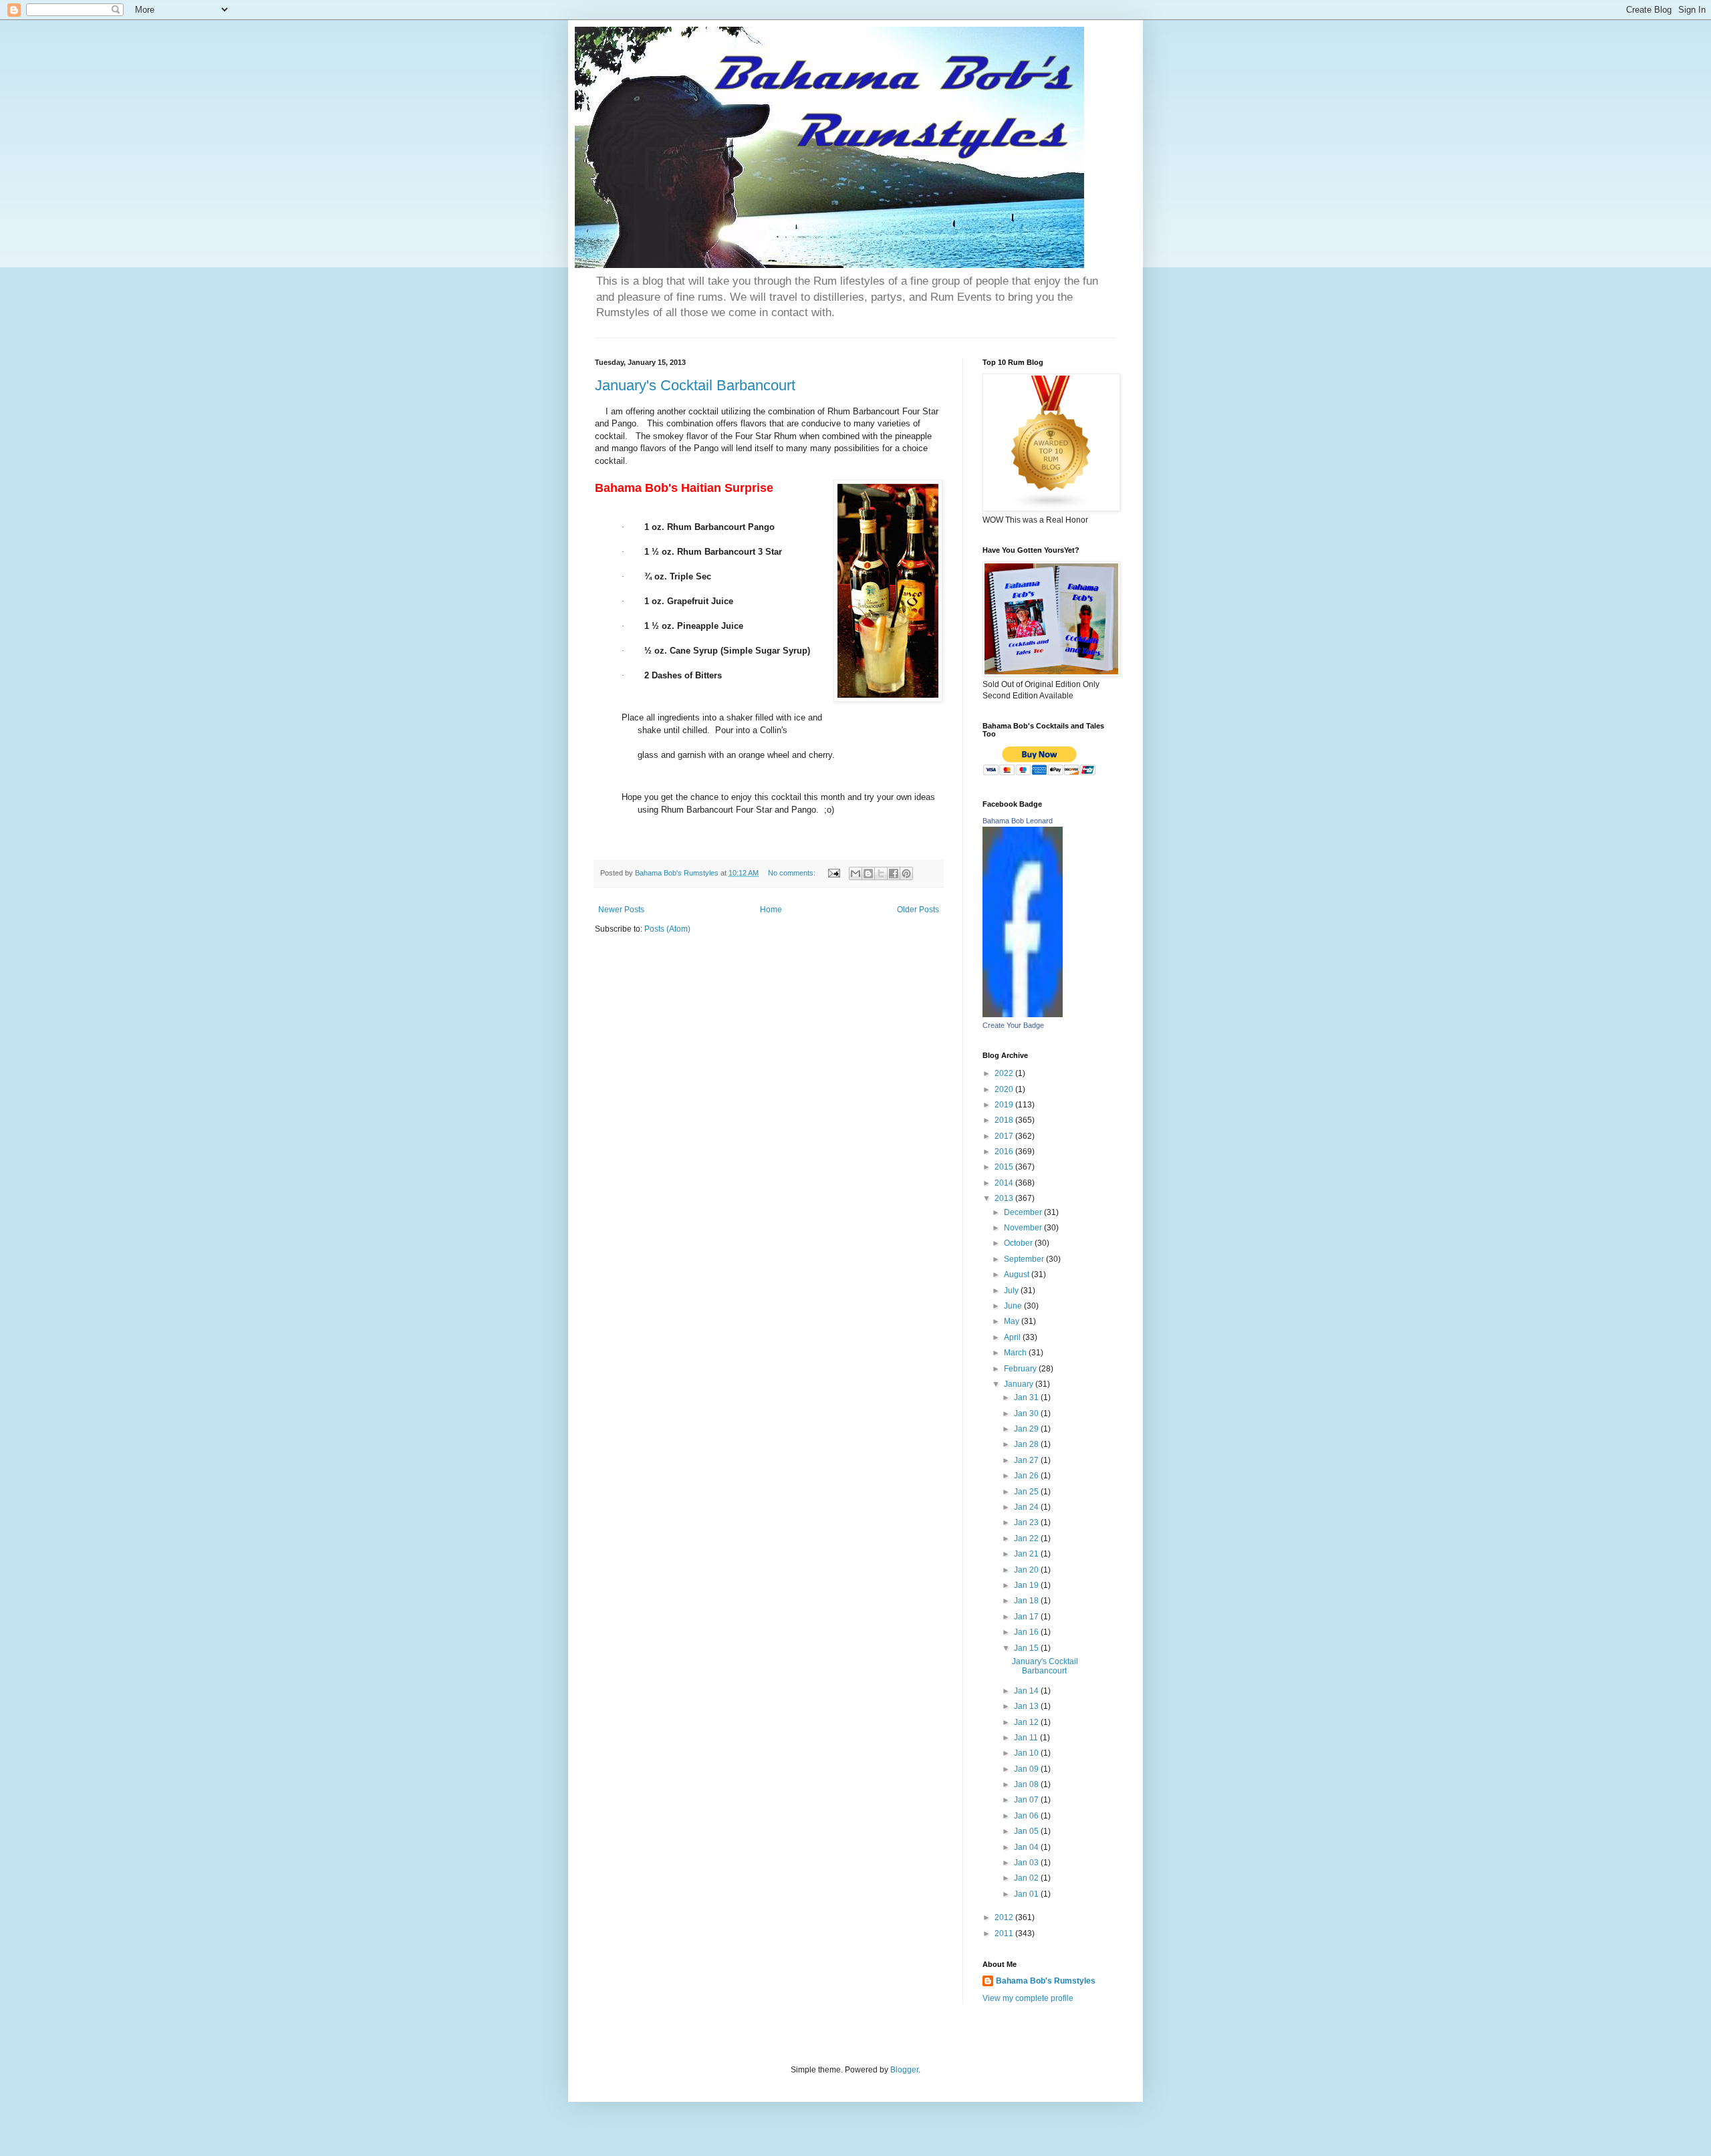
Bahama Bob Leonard (1018, 821)
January (1020, 1384)
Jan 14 (1027, 1691)
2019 (1005, 1105)
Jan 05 (1027, 1831)
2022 (1005, 1073)
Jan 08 (1027, 1784)
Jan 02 (1027, 1878)
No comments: (793, 873)
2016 (1005, 1152)
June (1014, 1306)
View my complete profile (1028, 1998)
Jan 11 (1027, 1738)
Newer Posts (621, 910)
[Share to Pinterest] (906, 873)
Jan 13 (1027, 1706)
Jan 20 (1027, 1570)
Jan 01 (1027, 1894)
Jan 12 (1027, 1722)
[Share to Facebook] (894, 873)
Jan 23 (1027, 1522)
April (1013, 1337)
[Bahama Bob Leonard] (1023, 1015)
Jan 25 (1027, 1492)
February (1021, 1369)
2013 (1005, 1198)
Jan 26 (1027, 1476)
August (1018, 1274)
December (1024, 1212)
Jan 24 (1027, 1507)
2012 (1005, 1917)
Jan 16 (1027, 1632)
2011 (1005, 1933)
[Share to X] (881, 873)
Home (771, 910)
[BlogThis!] (868, 873)
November (1024, 1228)
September (1025, 1259)
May (1013, 1321)
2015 (1005, 1167)
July (1012, 1291)
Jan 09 (1027, 1769)
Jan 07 (1027, 1800)
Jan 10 (1027, 1753)
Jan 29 (1027, 1429)
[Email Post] (833, 873)
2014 (1005, 1183)
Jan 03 (1027, 1863)
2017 (1005, 1136)
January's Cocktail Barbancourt (695, 385)
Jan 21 (1027, 1554)
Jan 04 (1027, 1847)
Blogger (904, 2070)
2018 (1005, 1120)
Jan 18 (1027, 1601)
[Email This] (855, 873)
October (1019, 1243)
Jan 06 (1027, 1816)
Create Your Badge (1013, 1025)
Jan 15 (1027, 1648)
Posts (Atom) (667, 929)
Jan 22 (1027, 1538)
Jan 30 (1027, 1413)
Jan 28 (1027, 1444)
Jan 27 (1027, 1460)
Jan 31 (1027, 1397)
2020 (1005, 1089)
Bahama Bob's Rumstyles (1046, 1981)
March (1016, 1353)
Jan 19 (1027, 1585)
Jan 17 (1027, 1617)
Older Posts (918, 910)
